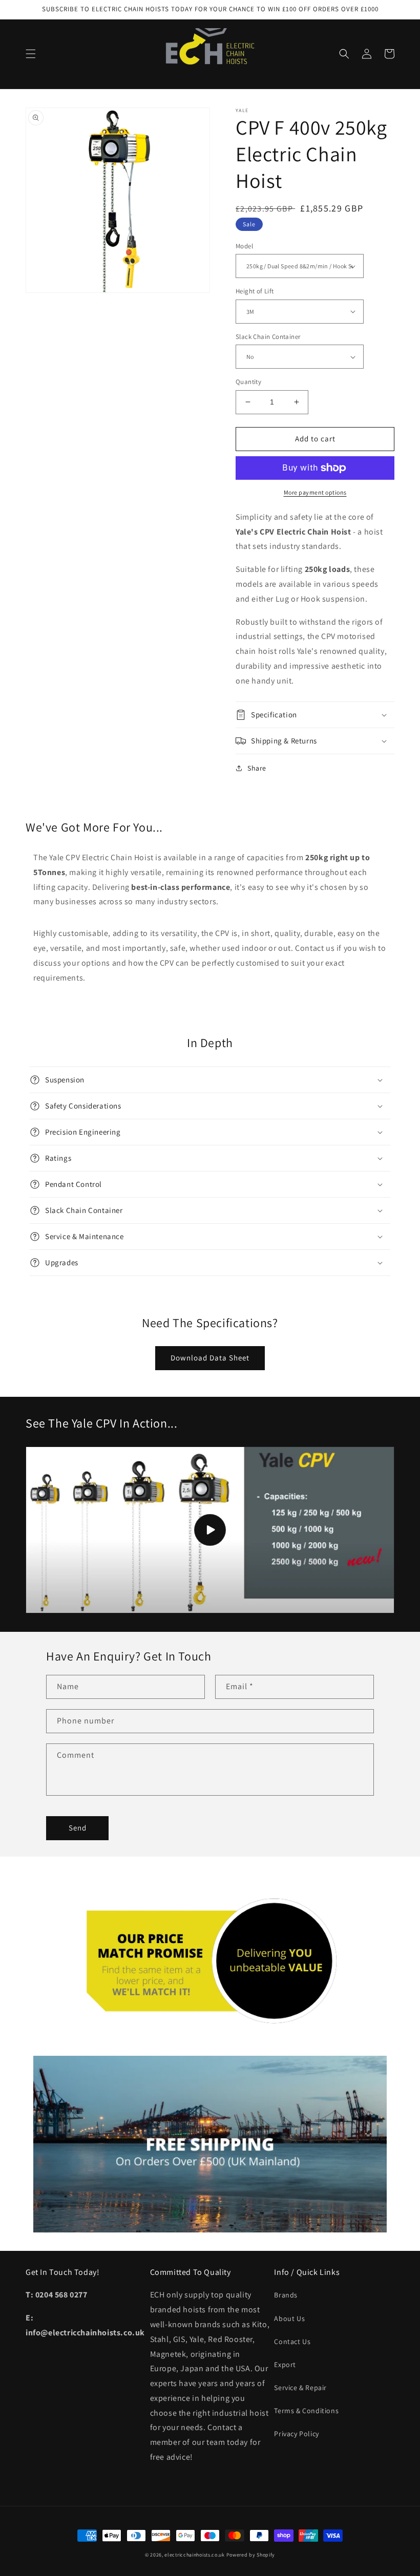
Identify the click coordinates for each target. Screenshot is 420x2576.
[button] (31, 54)
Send (78, 1828)
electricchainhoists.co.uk (195, 2555)
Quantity (248, 382)
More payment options (315, 492)
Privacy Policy (296, 2434)
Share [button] (257, 768)
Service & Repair (300, 2388)
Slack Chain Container (268, 337)
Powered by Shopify (251, 2555)
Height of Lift (255, 291)
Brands (286, 2295)
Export (285, 2365)
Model (244, 246)
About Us (289, 2318)
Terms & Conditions (306, 2411)
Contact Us (292, 2341)
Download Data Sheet (210, 1358)
